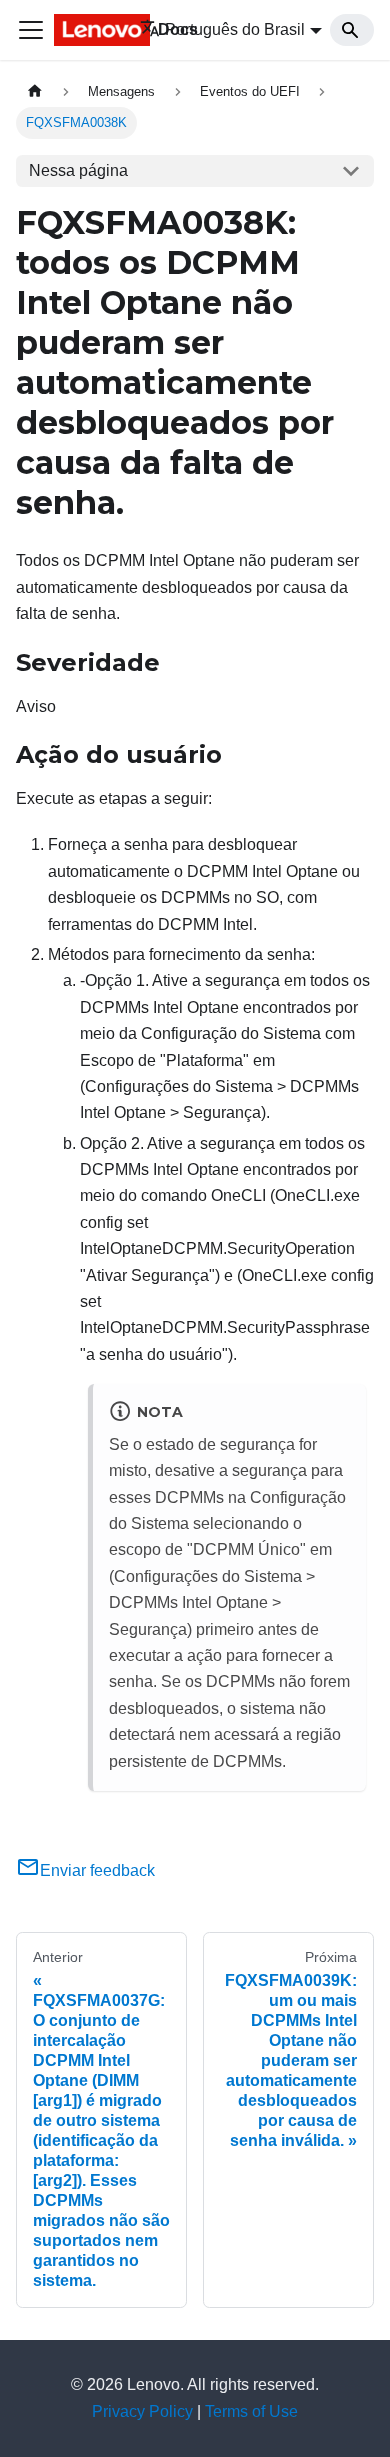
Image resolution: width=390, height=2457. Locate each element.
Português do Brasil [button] (235, 29)
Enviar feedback (97, 1870)
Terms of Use (251, 2411)
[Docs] (83, 30)
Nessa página (78, 170)
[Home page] (35, 91)
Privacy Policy (142, 2411)
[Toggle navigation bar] (31, 30)
